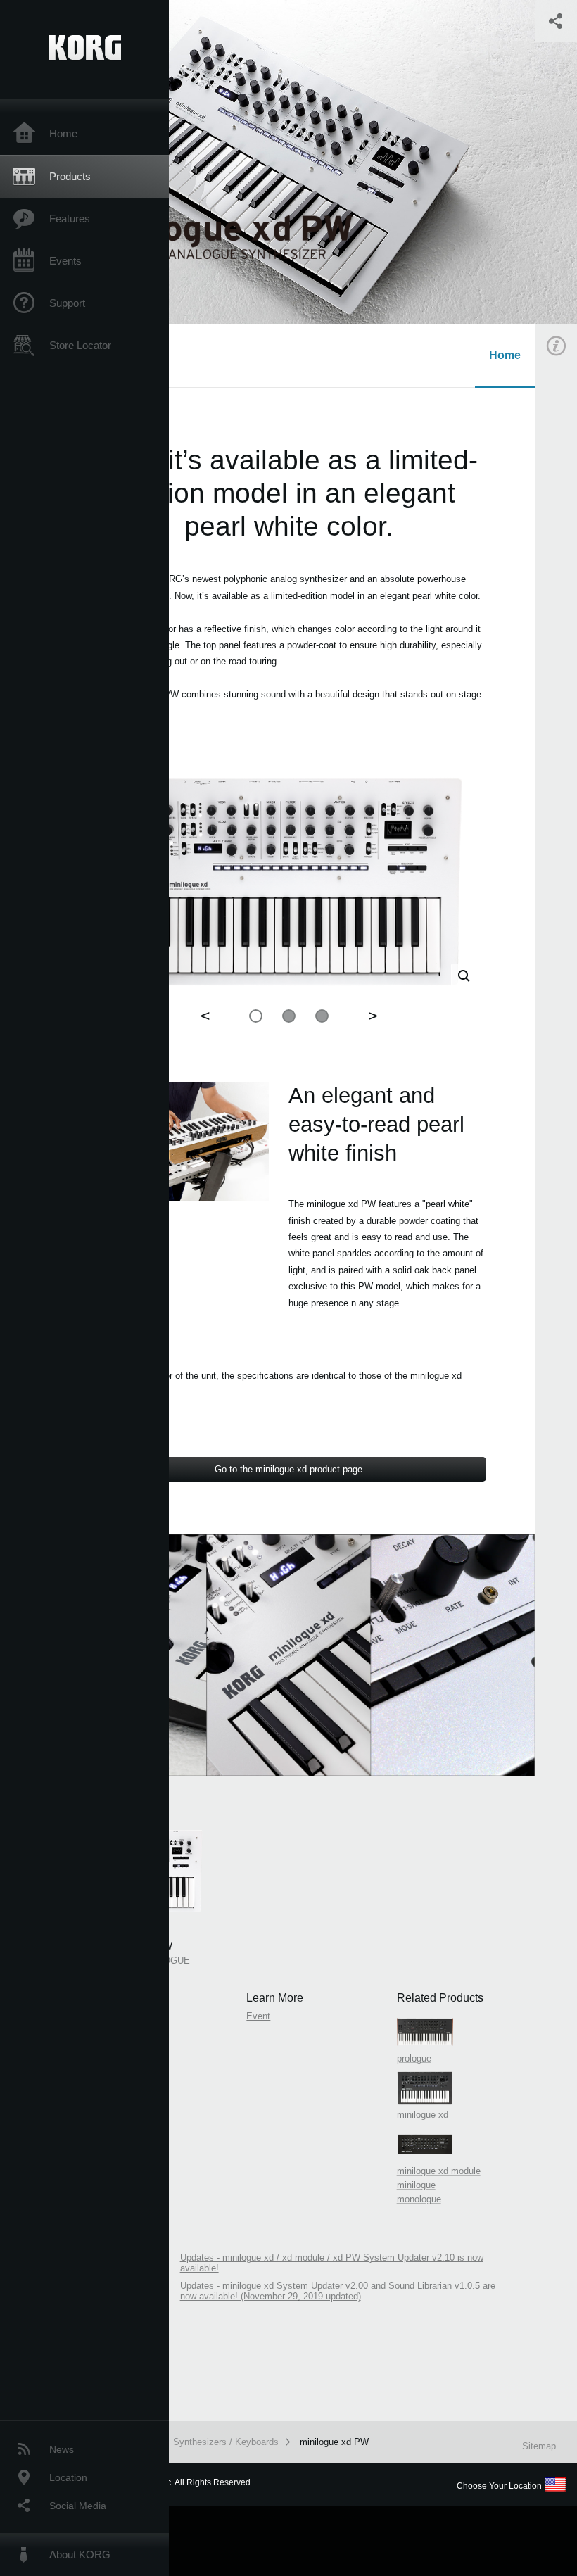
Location (68, 2477)
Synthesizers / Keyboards (226, 2442)
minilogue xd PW (334, 2442)
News (62, 2449)
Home (63, 133)
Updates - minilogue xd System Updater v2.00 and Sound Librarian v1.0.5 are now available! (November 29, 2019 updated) (338, 2291)
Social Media (78, 2506)
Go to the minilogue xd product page (288, 1469)
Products (70, 176)
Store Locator (80, 345)
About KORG (80, 2555)
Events (65, 261)
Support (67, 303)
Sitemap (539, 2446)
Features (70, 219)
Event (258, 2016)
